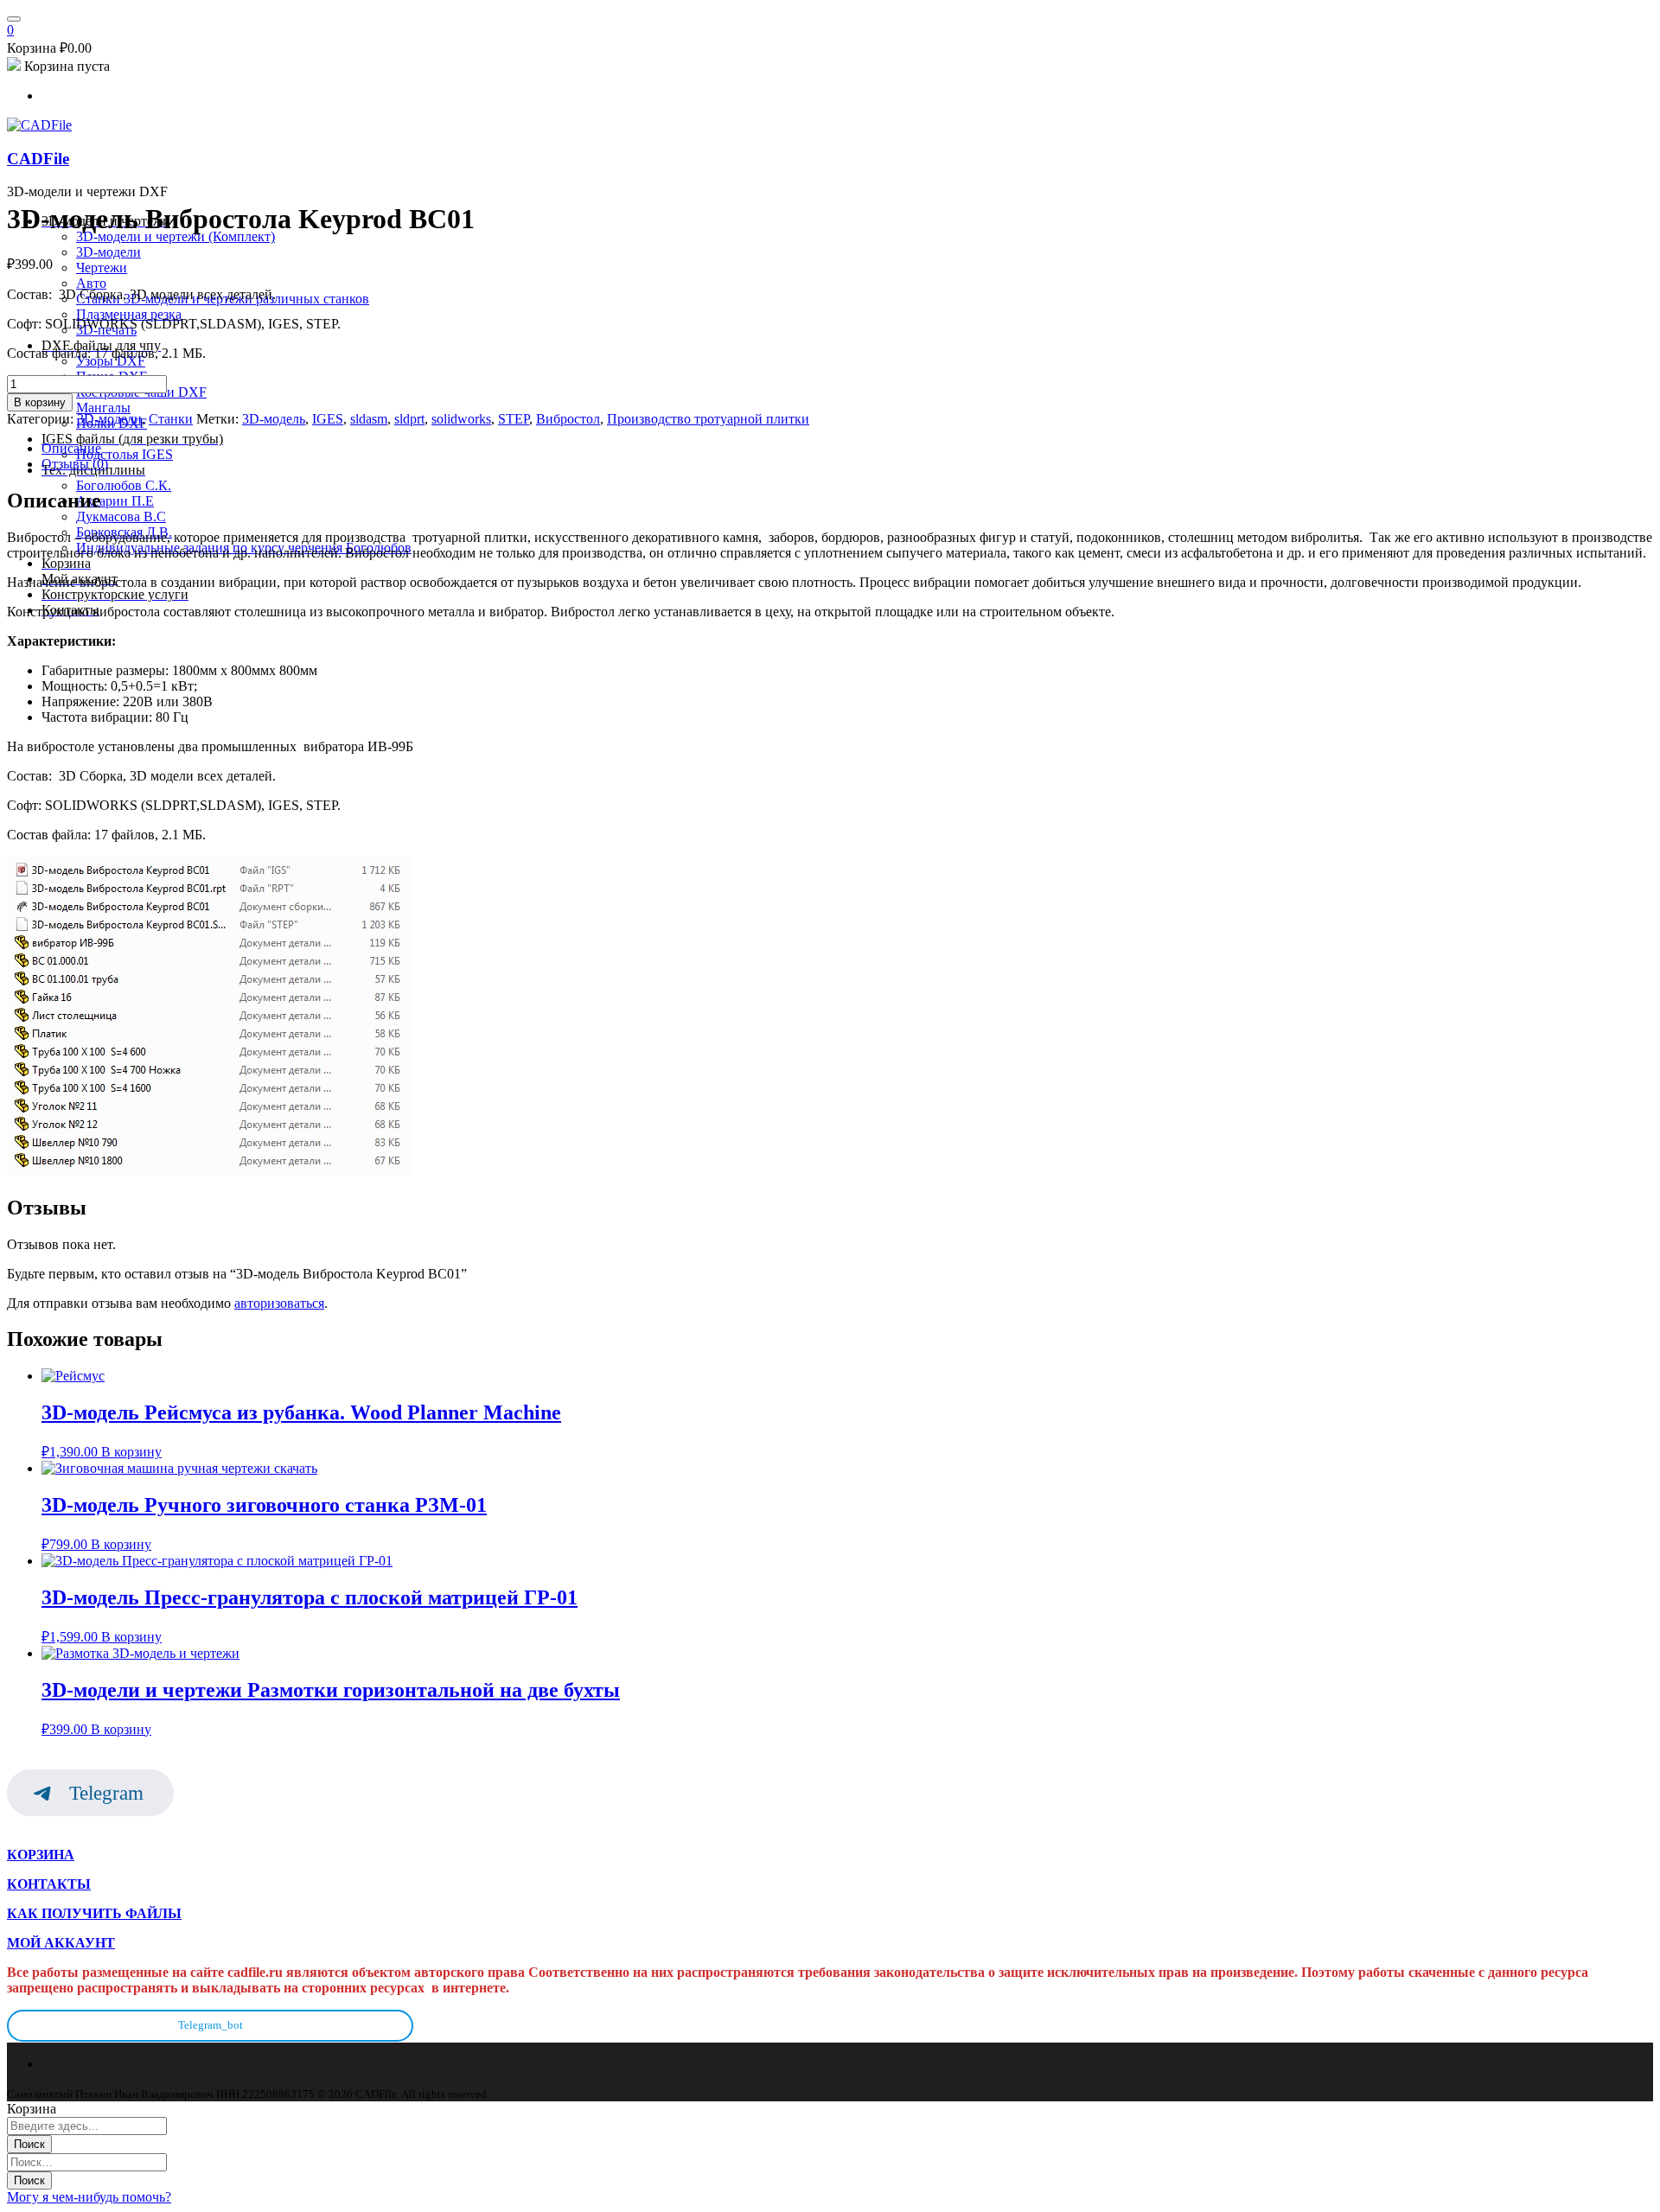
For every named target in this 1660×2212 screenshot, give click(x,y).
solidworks (461, 419)
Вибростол (568, 419)
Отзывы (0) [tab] (75, 464)
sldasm (369, 419)
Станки (171, 419)
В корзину (40, 402)
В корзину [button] (131, 1452)
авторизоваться (279, 1303)
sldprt (409, 419)
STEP (514, 419)
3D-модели (109, 419)
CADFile (38, 159)
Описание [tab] (71, 448)
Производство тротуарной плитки (708, 419)
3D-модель (274, 419)
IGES (328, 419)
